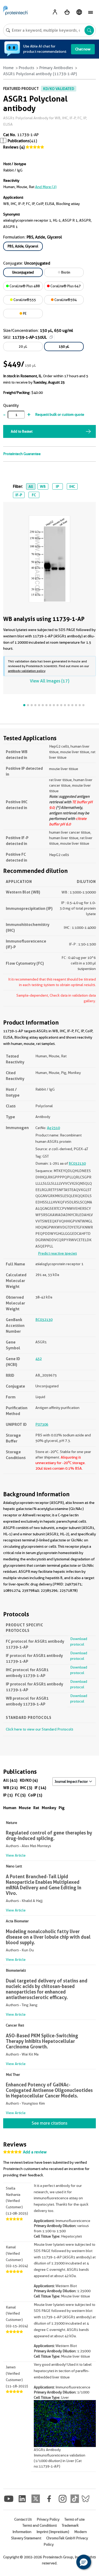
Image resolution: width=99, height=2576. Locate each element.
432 (39, 1359)
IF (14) (40, 1788)
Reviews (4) (14, 147)
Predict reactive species (57, 1253)
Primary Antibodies (56, 68)
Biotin (65, 272)
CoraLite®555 (24, 300)
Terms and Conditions (40, 2525)
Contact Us (23, 2519)
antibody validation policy (27, 671)
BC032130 (77, 1163)
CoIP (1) (35, 1795)
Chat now (83, 49)
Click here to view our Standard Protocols (39, 1729)
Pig (62, 1808)
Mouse (25, 1808)
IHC (72, 486)
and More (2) (46, 187)
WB (43, 486)
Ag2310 (53, 1128)
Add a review (35, 2152)
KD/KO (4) (29, 1780)
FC (34, 495)
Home (8, 68)
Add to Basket (22, 431)
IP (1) (8, 1795)
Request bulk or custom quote (60, 414)
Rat (36, 1808)
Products (27, 68)
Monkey (49, 1808)
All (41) (10, 1780)
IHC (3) (26, 1788)
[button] (84, 2562)
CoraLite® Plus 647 (65, 286)
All (31, 486)
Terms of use (75, 2519)
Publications (19, 141)
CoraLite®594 (65, 300)
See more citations (49, 2123)
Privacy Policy (48, 2519)
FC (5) (20, 1795)
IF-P (19, 495)
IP (57, 486)
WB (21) (10, 1788)
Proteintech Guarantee (22, 454)
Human (10, 1808)
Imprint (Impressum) (53, 2532)
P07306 (42, 1424)
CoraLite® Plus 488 (24, 286)
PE (24, 313)
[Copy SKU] (51, 337)
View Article (16, 1855)
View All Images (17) (49, 681)
